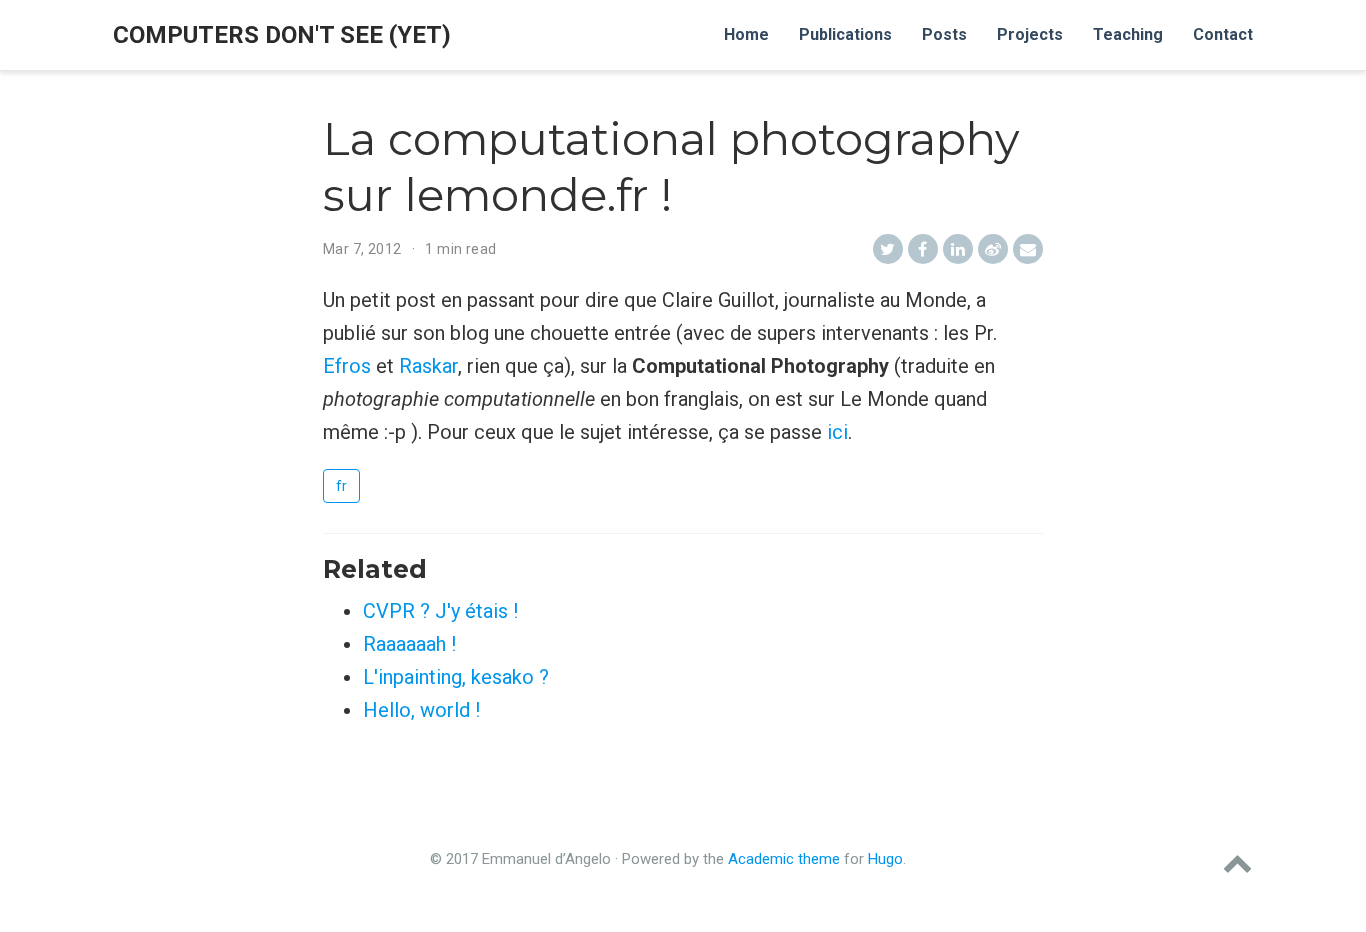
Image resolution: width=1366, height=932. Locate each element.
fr (341, 486)
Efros (347, 366)
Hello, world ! (421, 710)
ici (837, 432)
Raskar (428, 366)
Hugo (885, 859)
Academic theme (784, 859)
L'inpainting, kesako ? (456, 677)
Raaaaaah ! (409, 644)
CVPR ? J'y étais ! (440, 611)
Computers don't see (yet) (282, 35)
